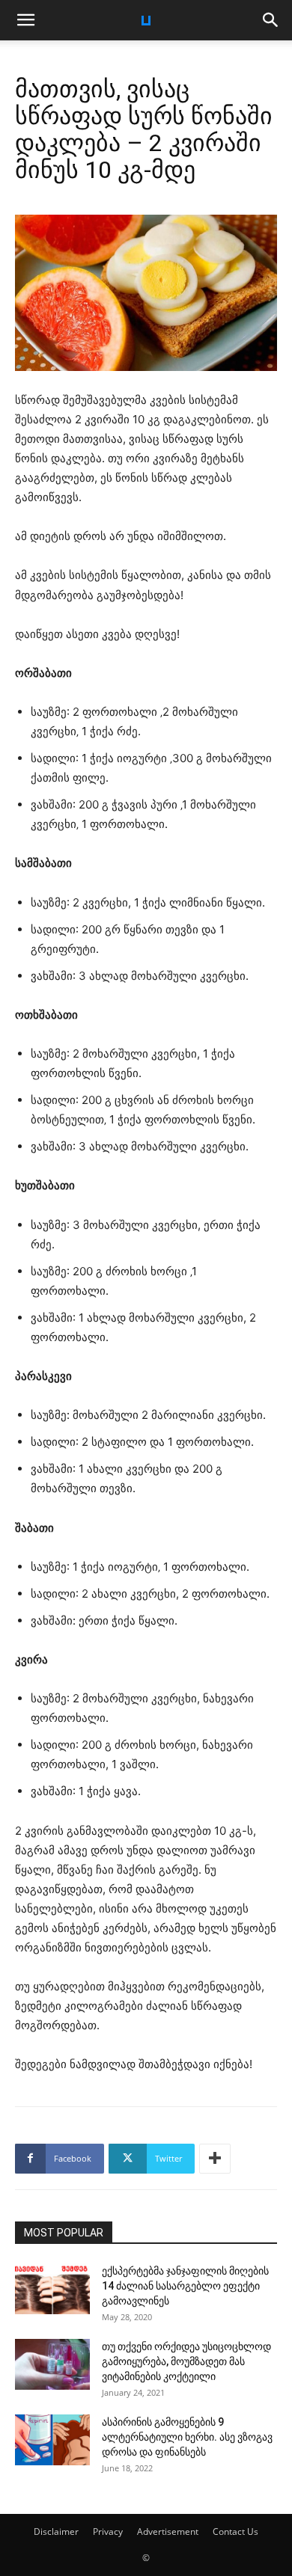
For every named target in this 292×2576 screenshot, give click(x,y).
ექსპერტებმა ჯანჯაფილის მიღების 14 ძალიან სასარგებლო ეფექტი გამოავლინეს (185, 2286)
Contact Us (235, 2531)
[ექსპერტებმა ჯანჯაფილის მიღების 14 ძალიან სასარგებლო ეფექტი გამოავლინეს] (52, 2289)
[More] (215, 2159)
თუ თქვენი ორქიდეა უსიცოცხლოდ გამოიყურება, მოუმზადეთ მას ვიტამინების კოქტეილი (186, 2361)
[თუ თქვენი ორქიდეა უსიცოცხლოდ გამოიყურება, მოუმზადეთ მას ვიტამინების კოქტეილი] (52, 2365)
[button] (25, 20)
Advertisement (168, 2531)
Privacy (108, 2531)
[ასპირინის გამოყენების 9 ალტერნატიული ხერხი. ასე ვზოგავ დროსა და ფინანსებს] (52, 2440)
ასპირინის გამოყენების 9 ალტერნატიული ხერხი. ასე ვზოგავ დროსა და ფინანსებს (187, 2437)
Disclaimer (56, 2531)
